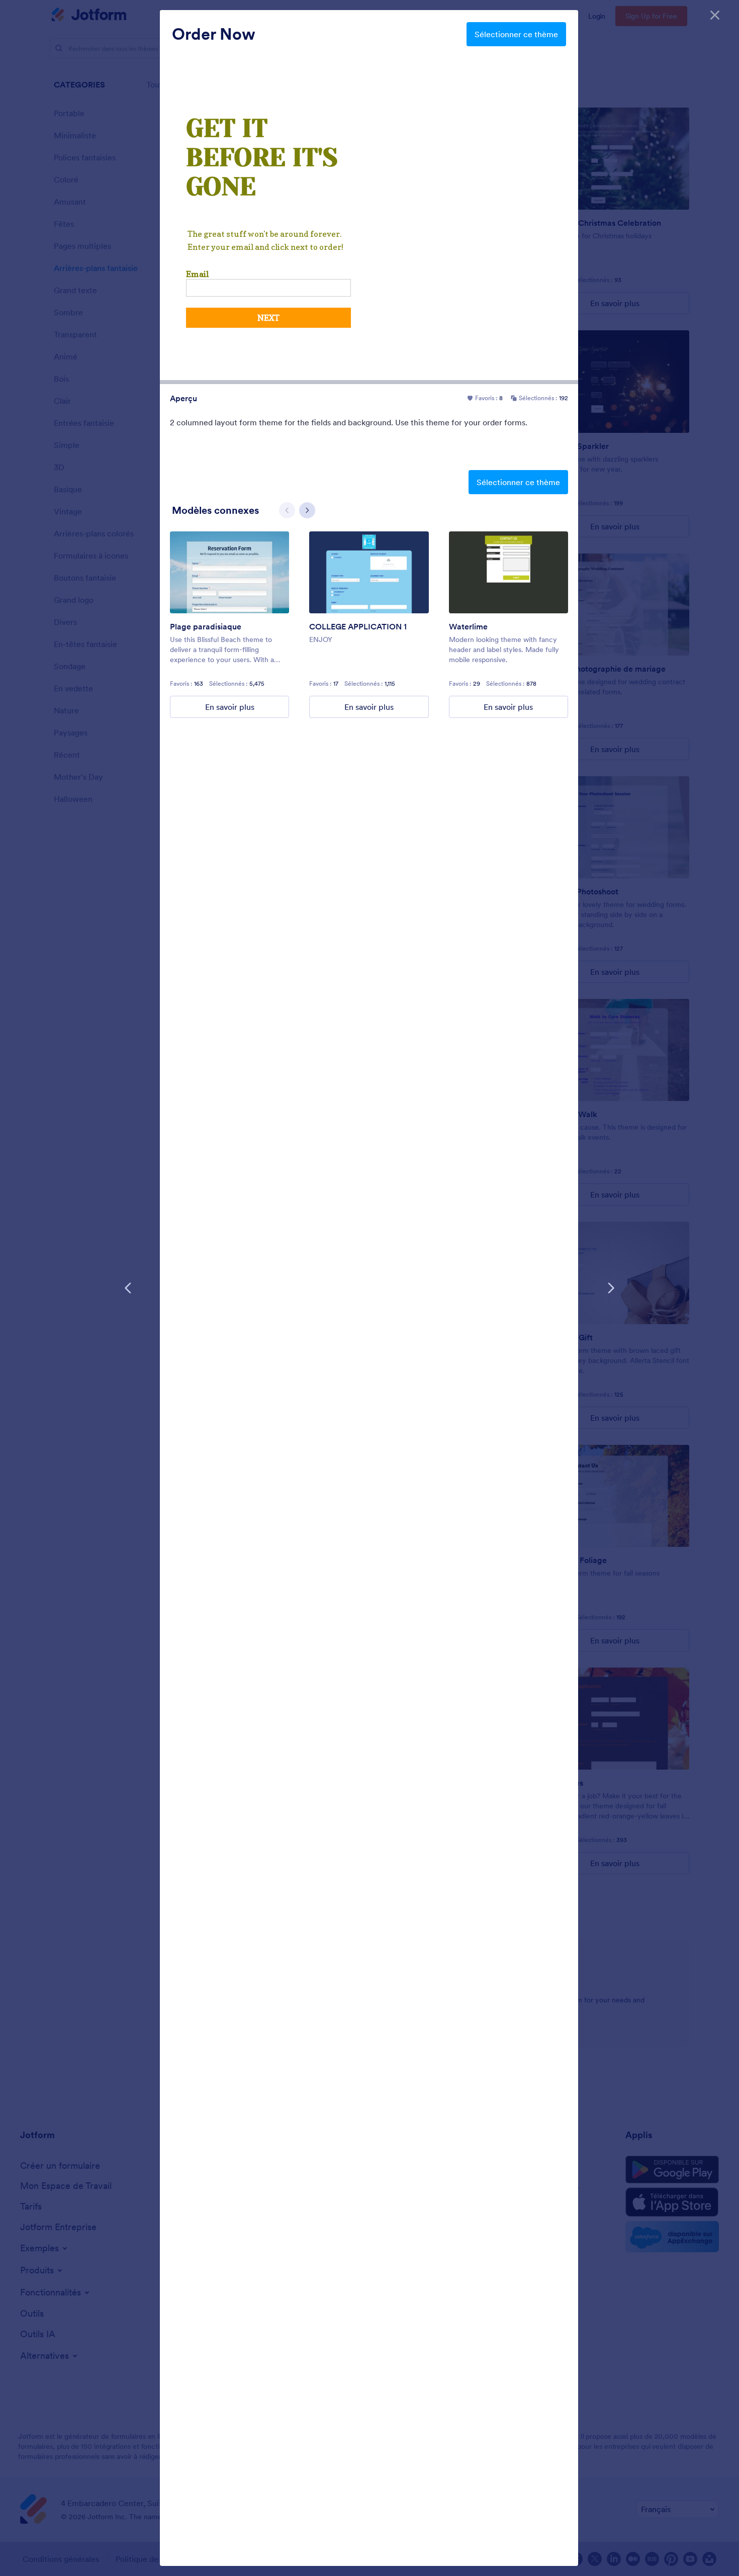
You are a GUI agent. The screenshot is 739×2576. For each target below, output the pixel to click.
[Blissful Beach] (229, 572)
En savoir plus (230, 707)
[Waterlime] (509, 572)
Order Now (214, 34)
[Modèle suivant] (611, 1288)
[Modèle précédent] (128, 1288)
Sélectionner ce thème (516, 34)
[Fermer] (715, 15)
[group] (229, 625)
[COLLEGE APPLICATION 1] (369, 572)
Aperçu (183, 398)
